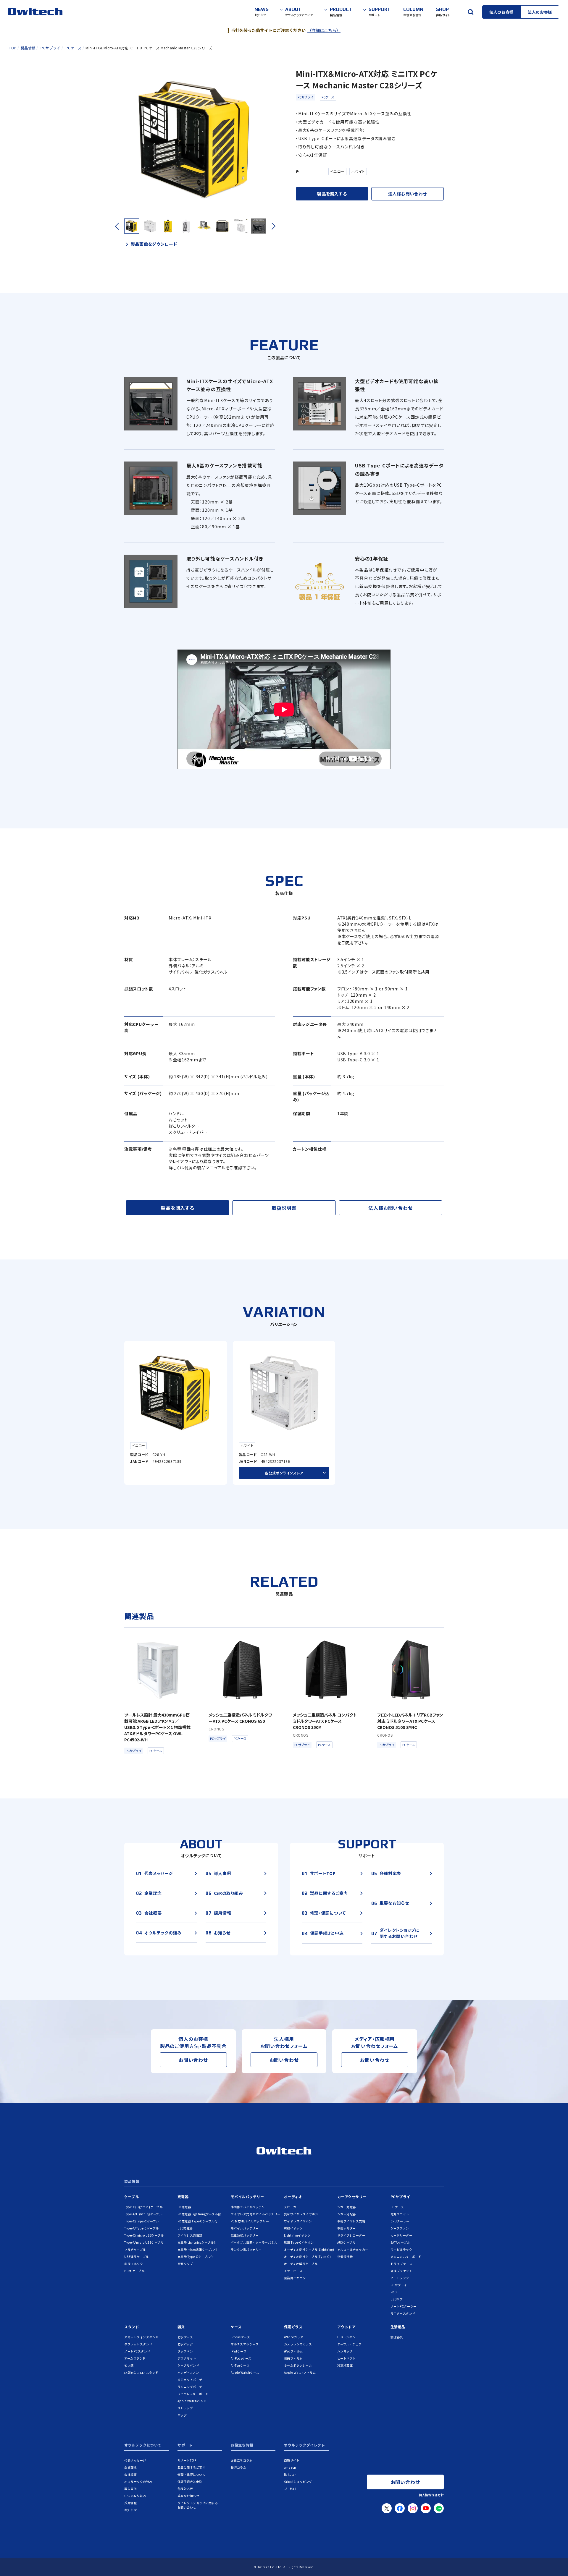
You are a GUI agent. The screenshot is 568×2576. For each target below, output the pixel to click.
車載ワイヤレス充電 (351, 2221)
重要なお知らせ (188, 2496)
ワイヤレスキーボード (193, 2394)
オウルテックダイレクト (305, 2445)
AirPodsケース (241, 2358)
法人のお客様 (540, 12)
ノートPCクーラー (404, 2306)
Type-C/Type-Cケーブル (142, 2221)
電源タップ (185, 2264)
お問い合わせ (193, 2060)
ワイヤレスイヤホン (298, 2221)
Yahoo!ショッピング (298, 2482)
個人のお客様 (501, 12)
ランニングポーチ (190, 2387)
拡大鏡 (129, 2365)
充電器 (183, 2197)
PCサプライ (305, 97)
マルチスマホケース (245, 2344)
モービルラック (401, 2249)
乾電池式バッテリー (245, 2235)
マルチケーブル (135, 2249)
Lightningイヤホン (297, 2235)
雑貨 (181, 2327)
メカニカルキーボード (406, 2257)
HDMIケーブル (134, 2271)
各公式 (284, 1473)
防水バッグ (185, 2344)
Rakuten (290, 2474)
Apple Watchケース (245, 2372)
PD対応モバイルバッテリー (250, 2221)
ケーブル (131, 2197)
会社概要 (130, 2474)
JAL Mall (290, 2489)
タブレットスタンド (138, 2344)
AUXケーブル (346, 2242)
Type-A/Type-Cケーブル (142, 2228)
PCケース (328, 97)
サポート (185, 2445)
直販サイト (292, 2460)
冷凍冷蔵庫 (345, 2365)
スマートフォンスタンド (141, 2337)
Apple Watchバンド (192, 2401)
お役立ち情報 (242, 2445)
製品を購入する (332, 194)
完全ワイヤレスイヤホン (301, 2214)
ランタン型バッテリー (246, 2249)
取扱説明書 (284, 1208)
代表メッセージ (135, 2460)
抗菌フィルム (293, 2358)
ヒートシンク (400, 2278)
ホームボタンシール (298, 2365)
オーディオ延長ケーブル (301, 2264)
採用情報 (130, 2503)
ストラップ (185, 2408)
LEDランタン (346, 2337)
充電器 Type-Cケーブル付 (196, 2257)
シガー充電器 (347, 2207)
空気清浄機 (345, 2257)
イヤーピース (293, 2271)
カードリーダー (401, 2235)
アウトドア (347, 2327)
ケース (236, 2327)
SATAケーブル (400, 2242)
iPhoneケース (241, 2337)
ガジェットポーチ (190, 2380)
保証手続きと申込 (190, 2482)
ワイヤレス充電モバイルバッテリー (256, 2214)
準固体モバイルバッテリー (249, 2207)
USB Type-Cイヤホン (299, 2242)
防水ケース (185, 2337)
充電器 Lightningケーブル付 (197, 2242)
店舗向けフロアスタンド (141, 2372)
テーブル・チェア (350, 2344)
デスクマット (187, 2358)
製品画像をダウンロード (154, 244)
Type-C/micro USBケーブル (144, 2235)
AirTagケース (240, 2365)
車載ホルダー (347, 2228)
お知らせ (130, 2510)
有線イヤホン (293, 2228)
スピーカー (292, 2207)
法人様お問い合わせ (408, 194)
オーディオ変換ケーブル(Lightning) (309, 2249)
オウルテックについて (143, 2445)
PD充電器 (184, 2207)
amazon (290, 2467)
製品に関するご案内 (192, 2467)
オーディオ (293, 2197)
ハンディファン (188, 2372)
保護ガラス (293, 2327)
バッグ (182, 2415)
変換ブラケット (401, 2271)
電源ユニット (400, 2214)
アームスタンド (135, 2358)
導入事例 (130, 2489)
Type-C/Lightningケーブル (143, 2207)
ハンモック (345, 2351)
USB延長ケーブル (137, 2257)
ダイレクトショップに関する (198, 2505)
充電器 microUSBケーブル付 (197, 2249)
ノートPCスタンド (137, 2351)
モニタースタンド (403, 2313)
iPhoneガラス (294, 2337)
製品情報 (132, 2182)
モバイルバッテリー (247, 2197)
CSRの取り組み (135, 2496)
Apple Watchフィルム (300, 2372)
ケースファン (400, 2228)
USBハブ (397, 2299)
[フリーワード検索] (470, 12)
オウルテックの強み (138, 2482)
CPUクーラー (400, 2221)
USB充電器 (185, 2228)
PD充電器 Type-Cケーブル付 (198, 2221)
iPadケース (239, 2351)
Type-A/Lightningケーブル (143, 2214)
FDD (394, 2292)
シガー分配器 (347, 2214)
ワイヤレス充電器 (190, 2235)
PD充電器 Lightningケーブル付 (199, 2214)
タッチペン (185, 2351)
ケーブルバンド (188, 2365)
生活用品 (398, 2327)
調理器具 (397, 2337)
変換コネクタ (134, 2264)
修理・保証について (192, 2474)
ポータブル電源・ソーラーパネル (254, 2242)
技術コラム (239, 2467)
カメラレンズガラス (298, 2344)
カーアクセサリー (352, 2197)
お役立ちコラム (242, 2460)
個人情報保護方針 (431, 2495)
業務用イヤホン (295, 2278)
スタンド (132, 2327)
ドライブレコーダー (351, 2235)
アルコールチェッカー (353, 2249)
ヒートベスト (347, 2358)
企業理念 (130, 2467)
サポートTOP (187, 2460)
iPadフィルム (293, 2351)
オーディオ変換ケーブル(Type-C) (308, 2257)
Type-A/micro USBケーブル (144, 2242)
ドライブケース (401, 2264)
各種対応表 (185, 2489)
